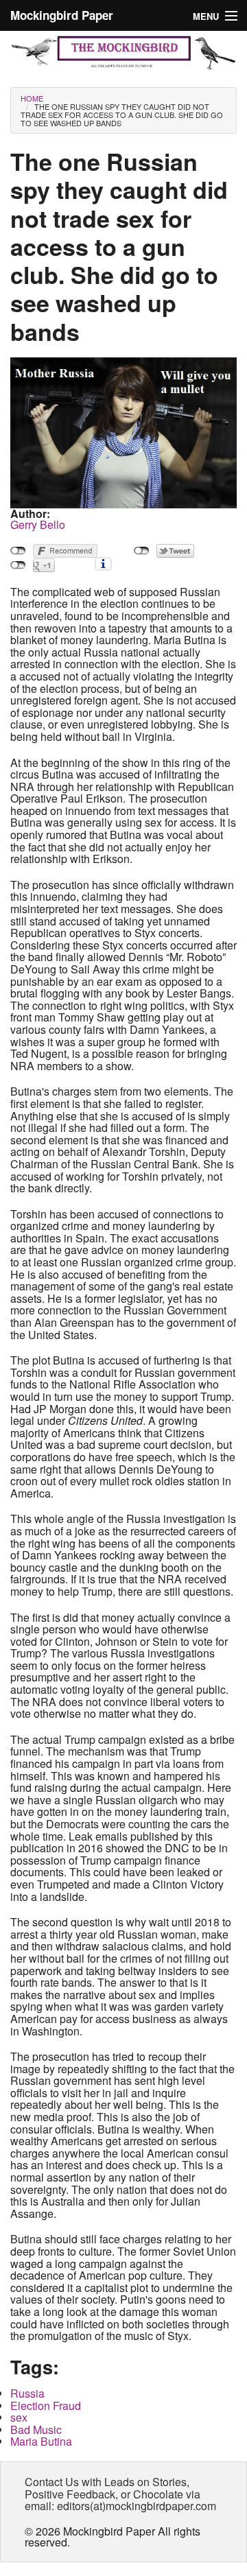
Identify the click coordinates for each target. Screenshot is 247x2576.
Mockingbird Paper (62, 15)
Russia (27, 2393)
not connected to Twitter (142, 551)
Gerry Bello (38, 524)
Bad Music (36, 2430)
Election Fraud (46, 2406)
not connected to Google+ (18, 565)
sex (19, 2417)
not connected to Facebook (18, 551)
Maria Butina (41, 2441)
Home (32, 98)
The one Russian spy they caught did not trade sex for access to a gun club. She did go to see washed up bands (122, 115)
